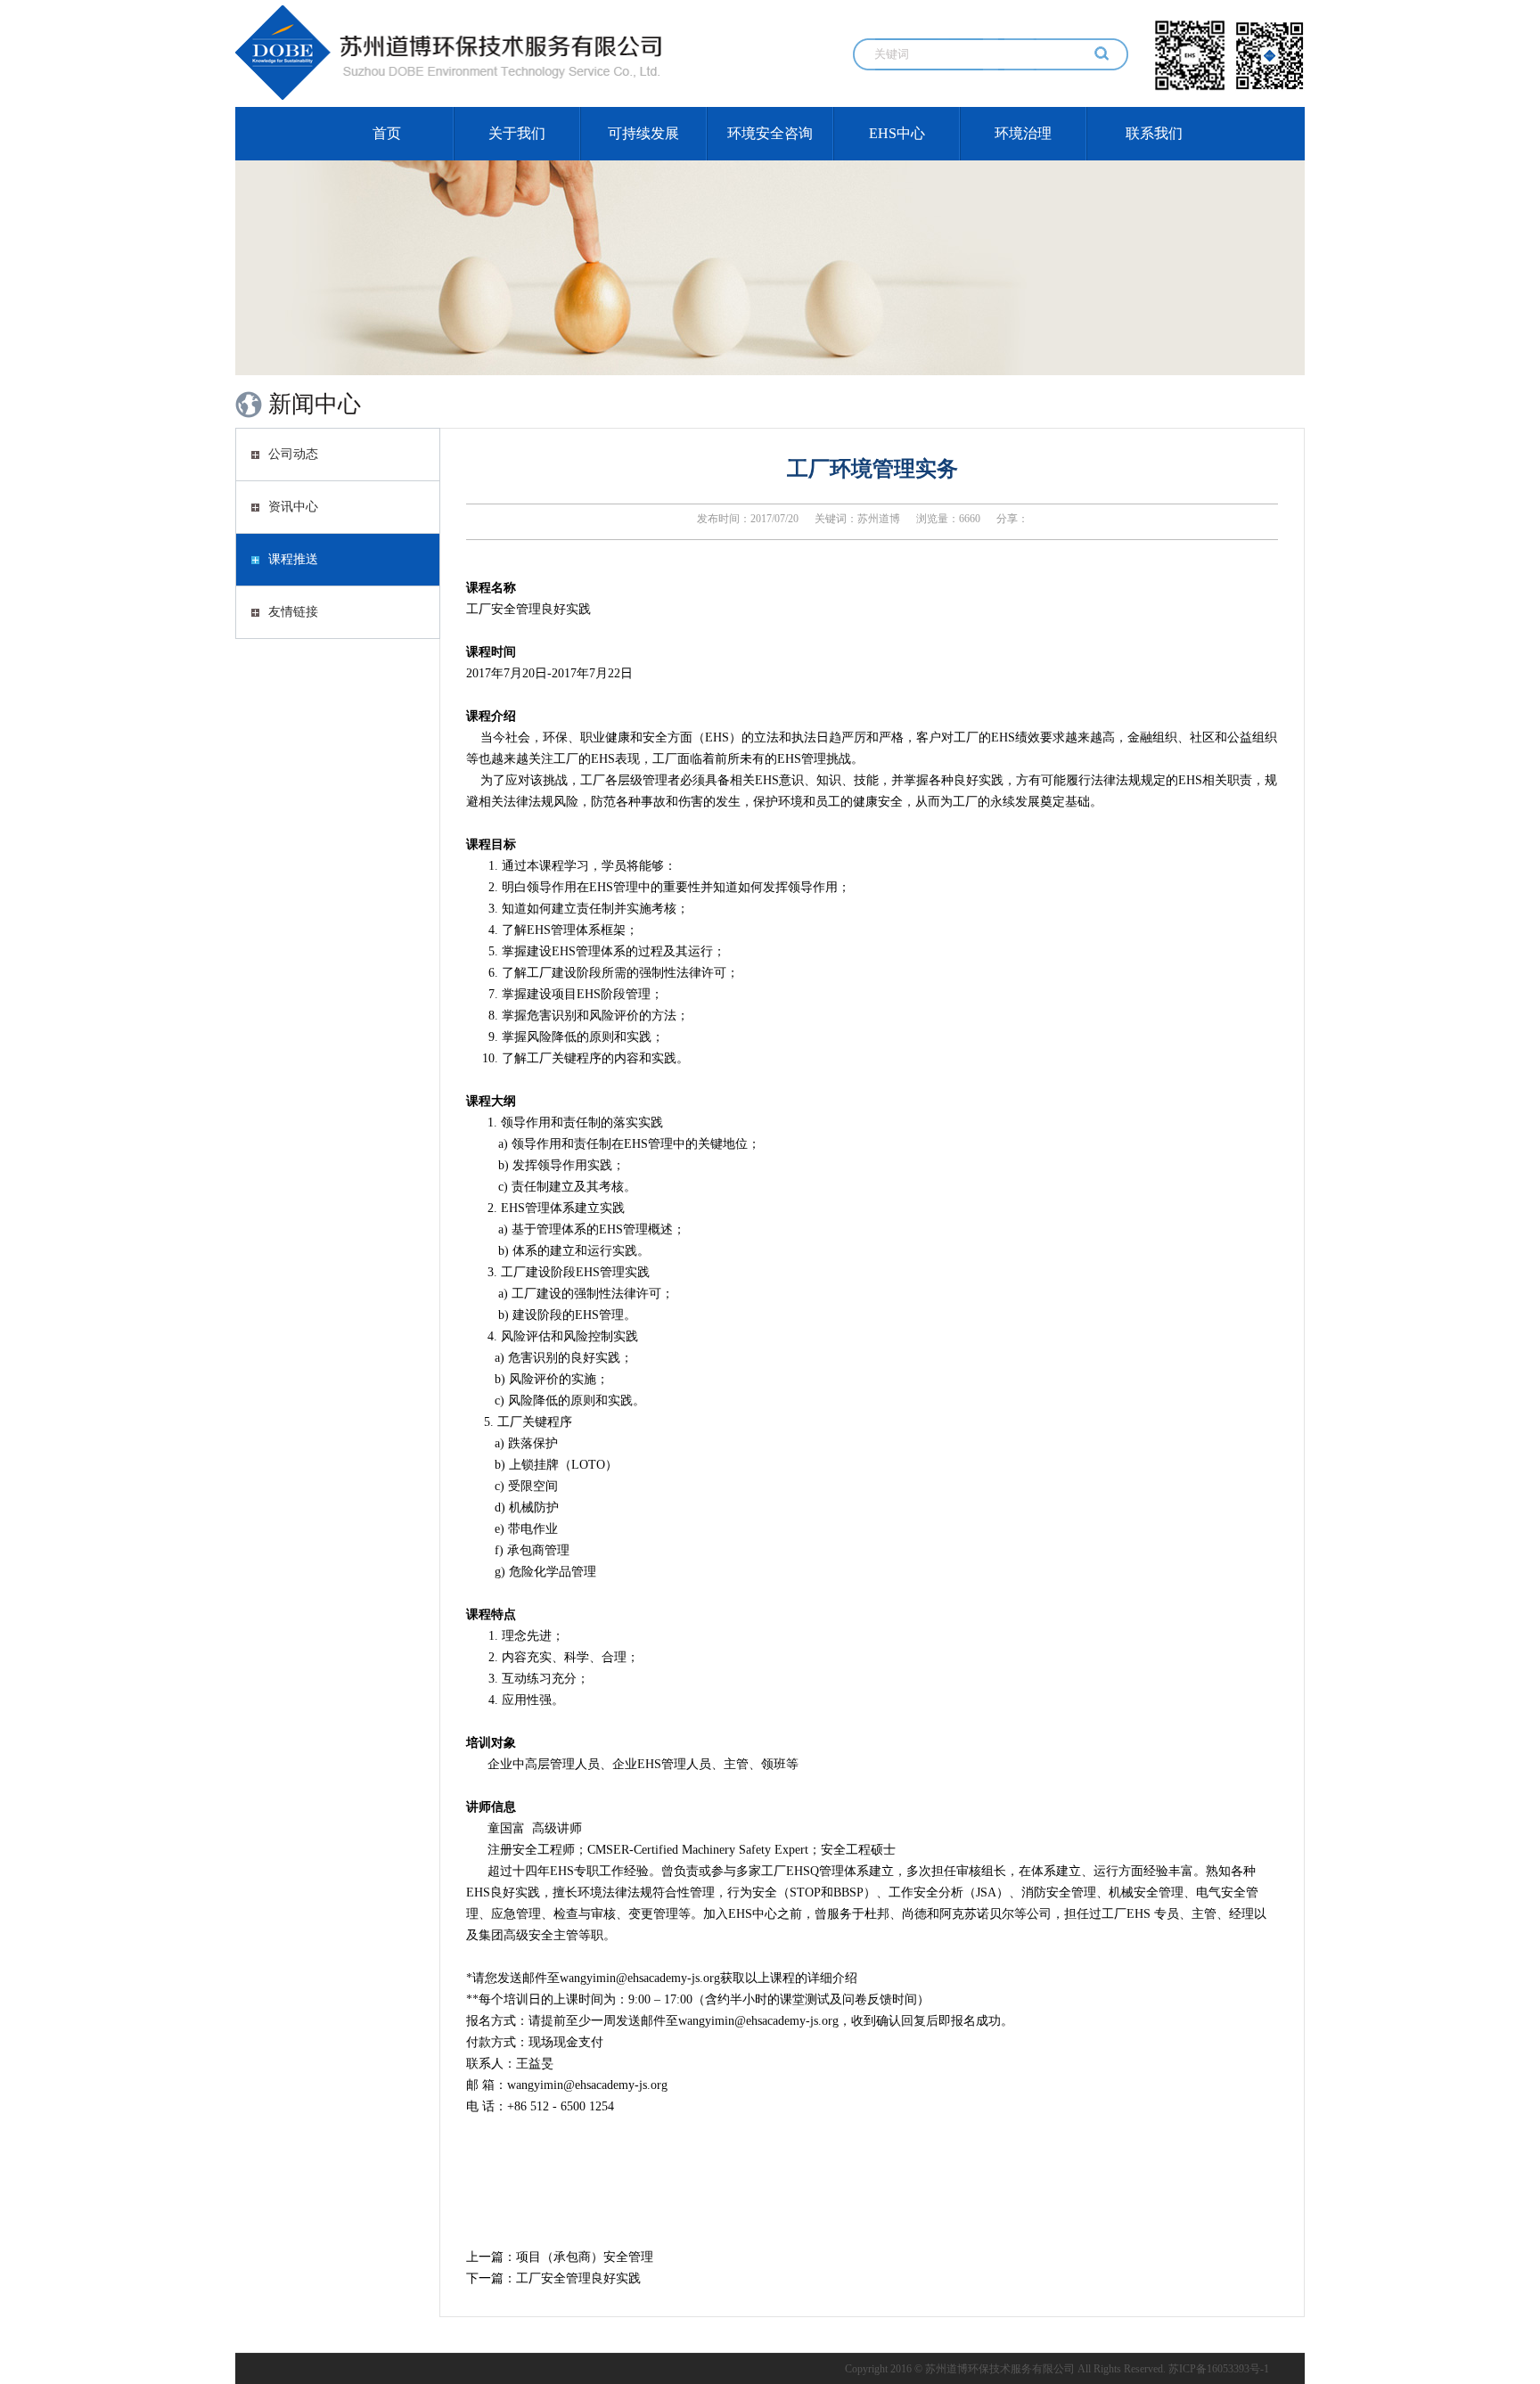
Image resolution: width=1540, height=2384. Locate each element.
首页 (387, 133)
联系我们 (1154, 133)
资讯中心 (293, 507)
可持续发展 (643, 133)
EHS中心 (897, 133)
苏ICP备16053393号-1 (1219, 2369)
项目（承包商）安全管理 (585, 2257)
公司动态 (293, 454)
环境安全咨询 (770, 133)
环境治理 (1023, 133)
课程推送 (293, 559)
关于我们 (517, 133)
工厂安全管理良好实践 (578, 2278)
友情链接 (293, 612)
